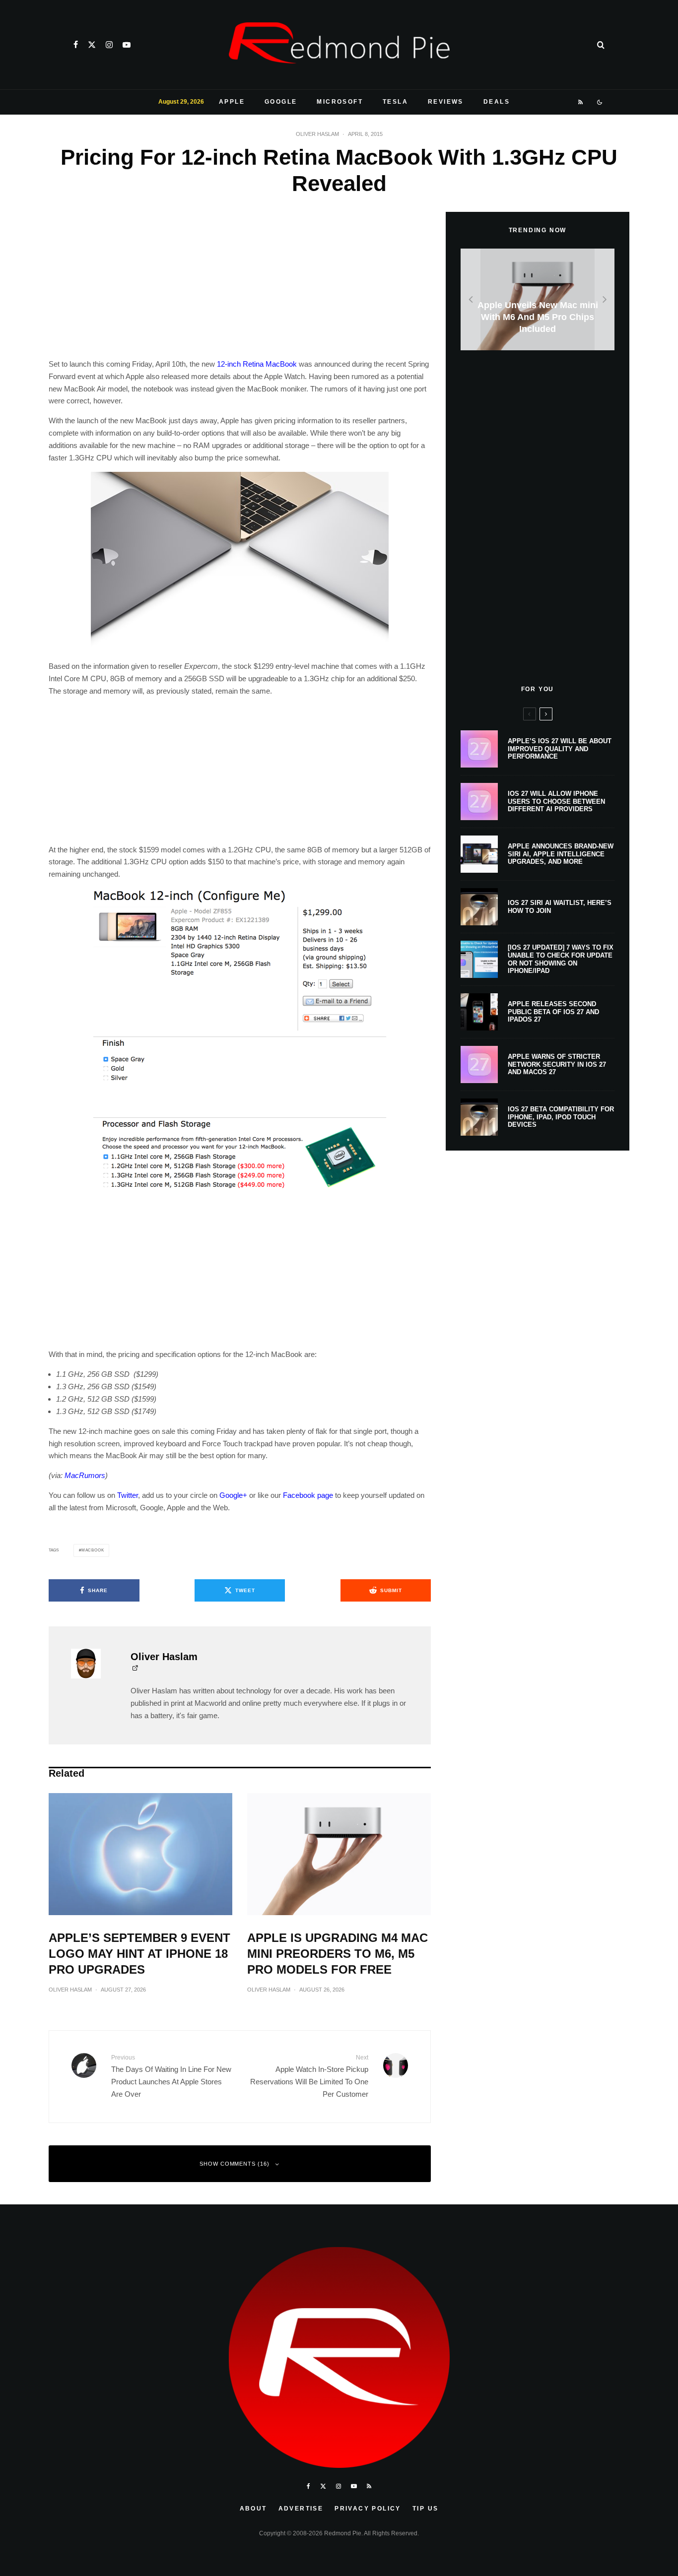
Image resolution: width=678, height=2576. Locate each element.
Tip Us (425, 2509)
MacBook (93, 1550)
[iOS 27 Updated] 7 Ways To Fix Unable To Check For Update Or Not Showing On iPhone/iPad (561, 959)
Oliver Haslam (317, 134)
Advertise (301, 2509)
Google (281, 102)
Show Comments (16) (235, 2164)
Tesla (395, 102)
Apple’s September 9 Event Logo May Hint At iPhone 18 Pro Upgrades (139, 1954)
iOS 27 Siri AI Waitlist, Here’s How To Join (560, 907)
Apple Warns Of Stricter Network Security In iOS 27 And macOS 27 (557, 1064)
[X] (92, 45)
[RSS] (581, 102)
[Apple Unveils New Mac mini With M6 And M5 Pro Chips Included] (538, 299)
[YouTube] (127, 45)
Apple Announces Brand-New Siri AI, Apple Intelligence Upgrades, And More (561, 854)
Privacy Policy (368, 2509)
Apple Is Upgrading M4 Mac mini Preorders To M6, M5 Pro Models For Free (338, 1954)
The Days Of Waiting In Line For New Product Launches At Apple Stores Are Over (171, 2076)
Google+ (233, 1495)
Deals (497, 102)
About (253, 2509)
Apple (232, 102)
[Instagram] (109, 45)
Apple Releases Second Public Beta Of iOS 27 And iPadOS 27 (553, 1012)
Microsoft (340, 102)
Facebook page (308, 1495)
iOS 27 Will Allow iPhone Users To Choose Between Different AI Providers (556, 801)
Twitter (128, 1495)
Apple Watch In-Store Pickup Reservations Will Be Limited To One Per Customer (309, 2076)
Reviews (446, 102)
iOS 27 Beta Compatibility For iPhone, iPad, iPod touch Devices (561, 1117)
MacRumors (85, 1475)
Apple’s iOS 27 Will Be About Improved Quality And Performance (560, 749)
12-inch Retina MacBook (257, 364)
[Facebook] (76, 45)
